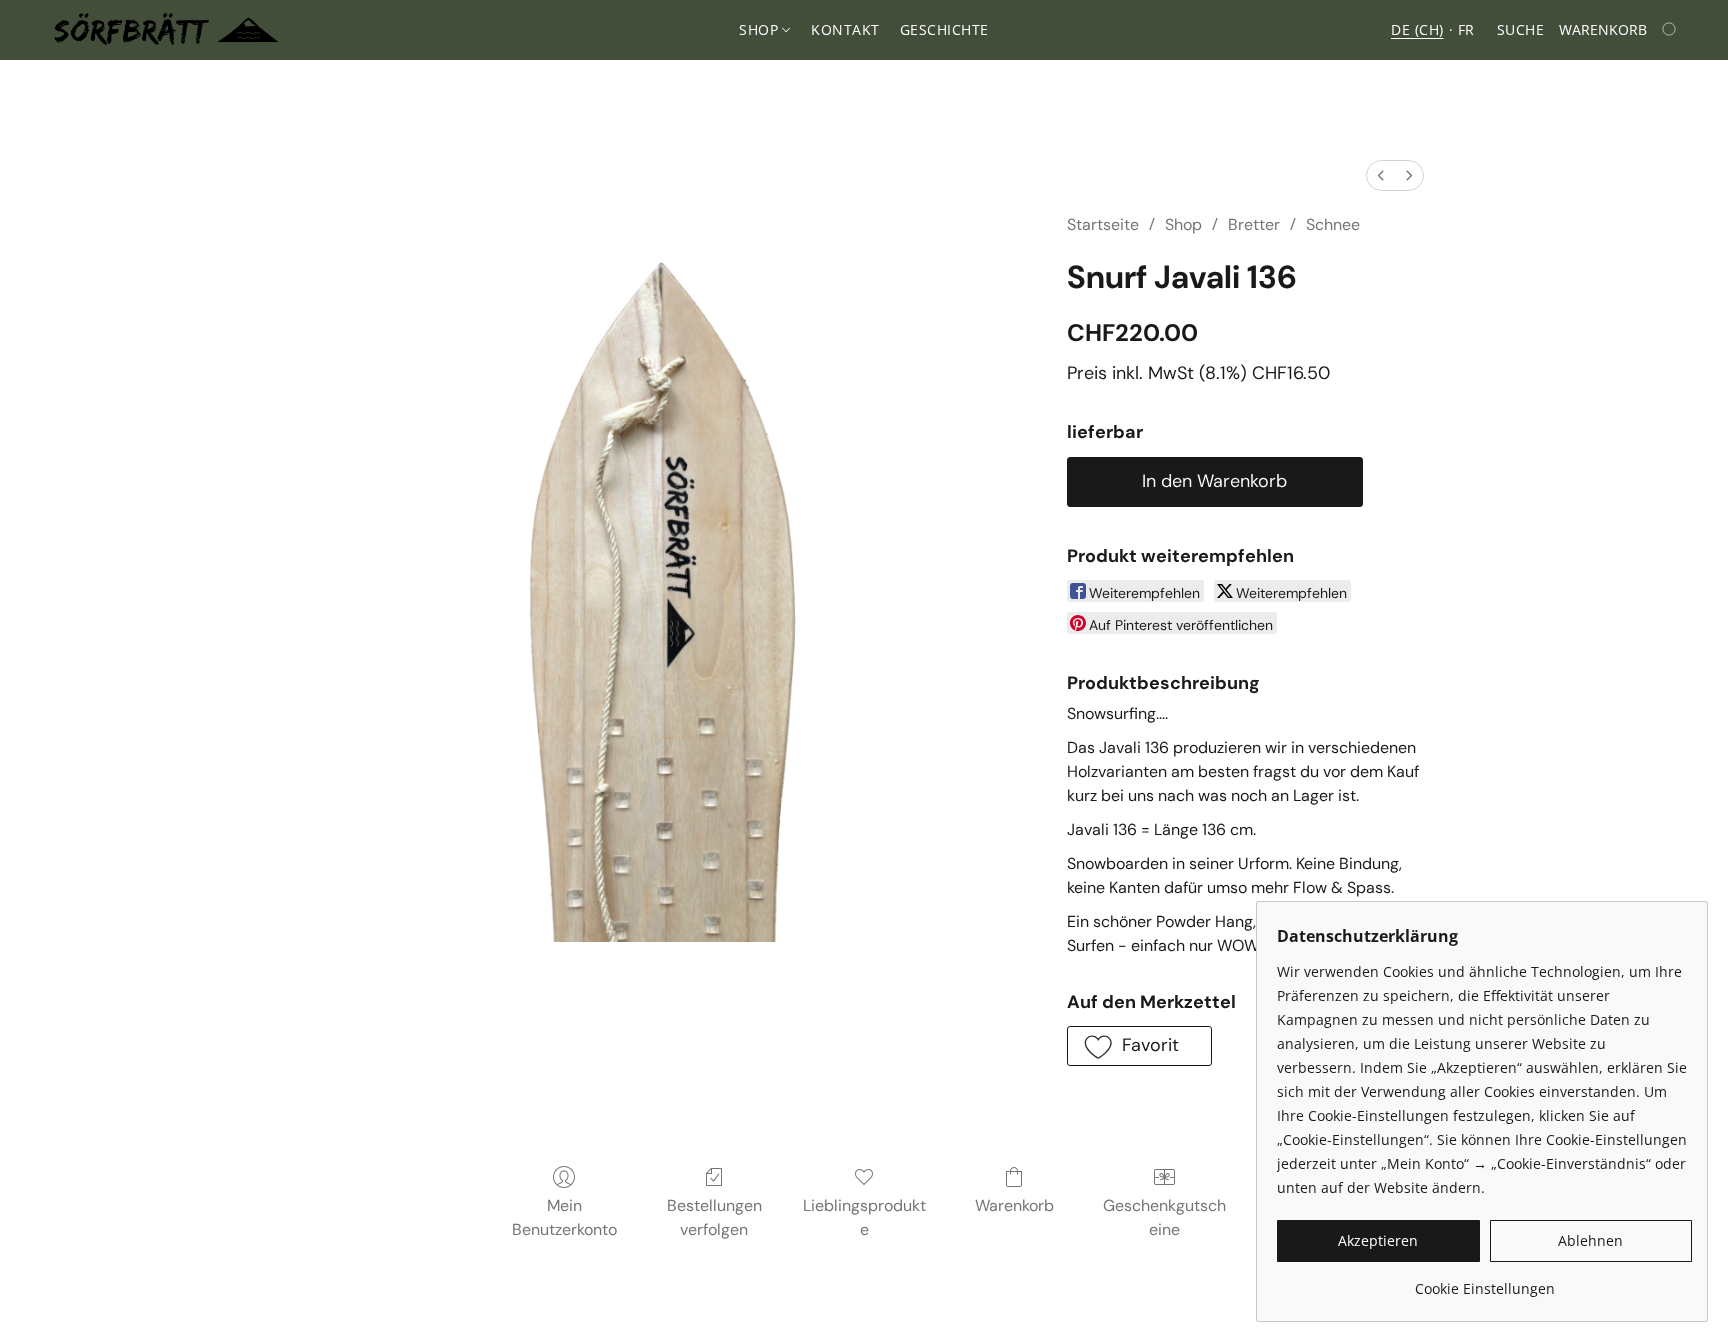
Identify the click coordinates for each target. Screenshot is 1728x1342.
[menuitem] (1381, 175)
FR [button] (1466, 29)
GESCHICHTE (944, 29)
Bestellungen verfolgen (714, 1217)
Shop (1183, 224)
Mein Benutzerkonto (564, 1217)
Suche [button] (1521, 29)
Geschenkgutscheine (1164, 1217)
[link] (1484, 1281)
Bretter (1254, 224)
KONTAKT (845, 29)
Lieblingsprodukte (864, 1217)
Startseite (1103, 224)
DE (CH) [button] (1417, 29)
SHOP (761, 29)
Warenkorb (1014, 1205)
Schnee (1333, 224)
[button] (166, 30)
